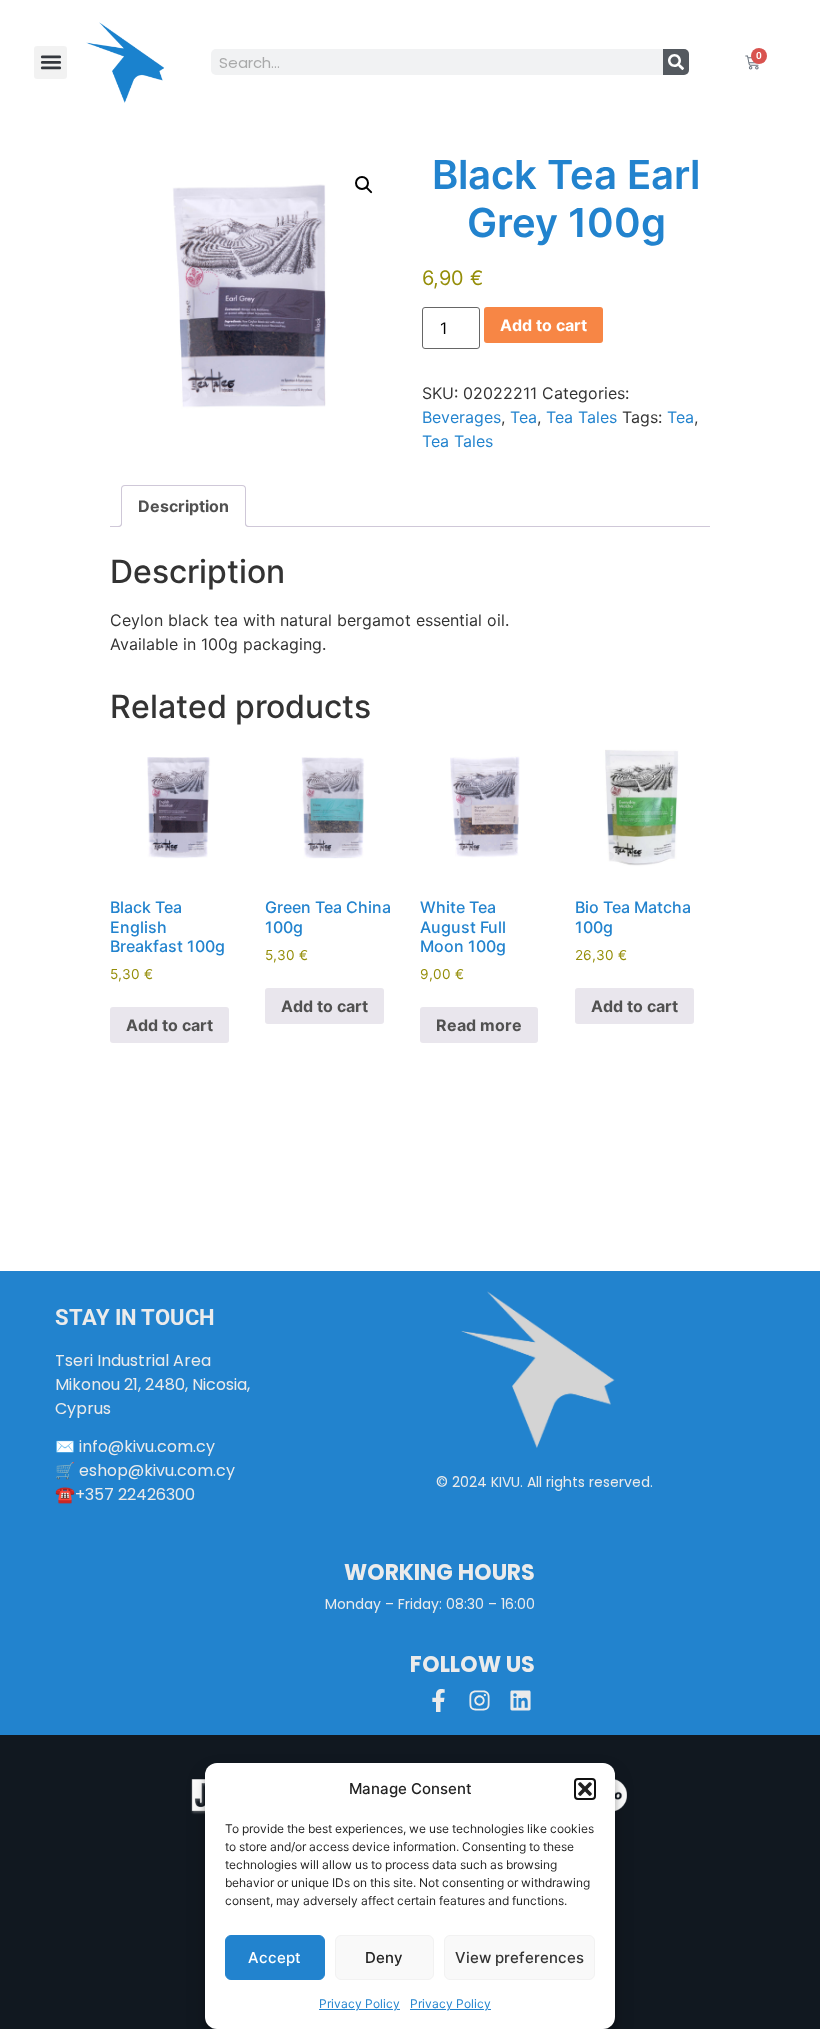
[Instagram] (479, 1700)
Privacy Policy (359, 2003)
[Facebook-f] (438, 1700)
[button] (585, 1789)
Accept (274, 1957)
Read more (479, 1025)
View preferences (519, 1957)
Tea (523, 417)
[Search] (676, 62)
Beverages (461, 417)
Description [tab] (183, 506)
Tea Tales (581, 417)
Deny (384, 1957)
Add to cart (543, 325)
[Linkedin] (520, 1700)
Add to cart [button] (169, 1025)
